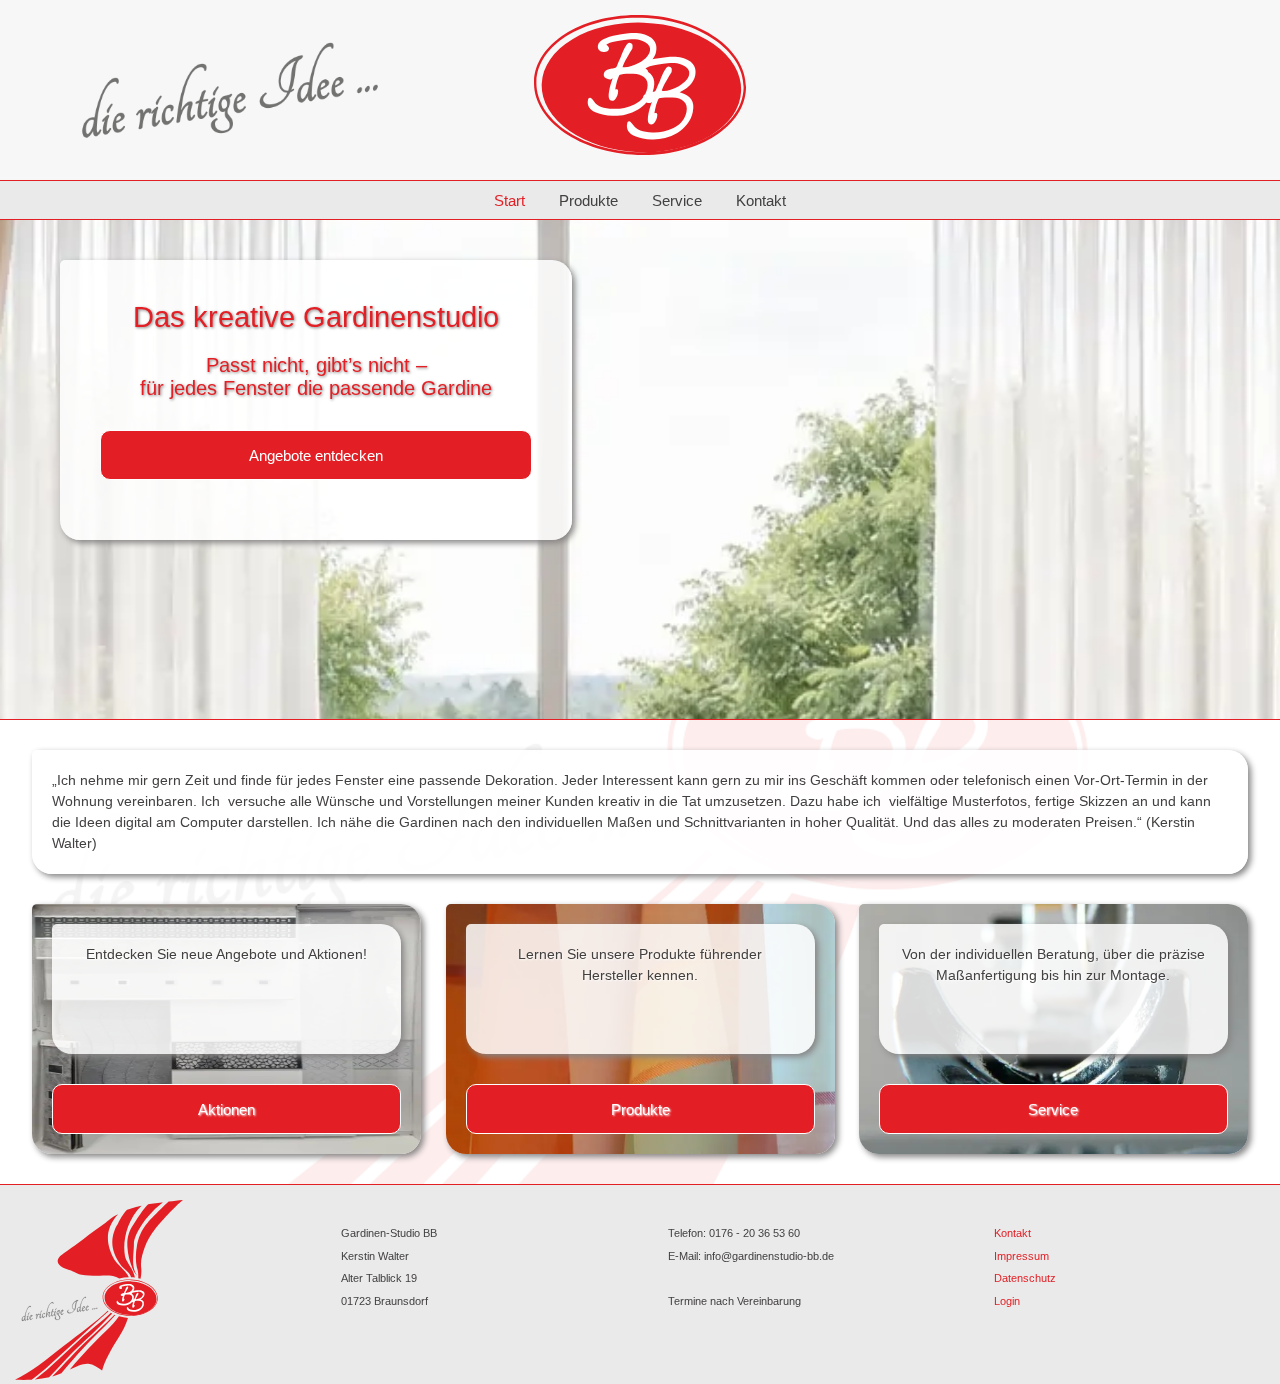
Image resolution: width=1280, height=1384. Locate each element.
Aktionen (226, 1109)
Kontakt (761, 200)
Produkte (588, 200)
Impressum (1021, 1256)
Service (677, 200)
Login (1007, 1301)
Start (509, 200)
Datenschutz (1025, 1278)
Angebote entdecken (316, 455)
